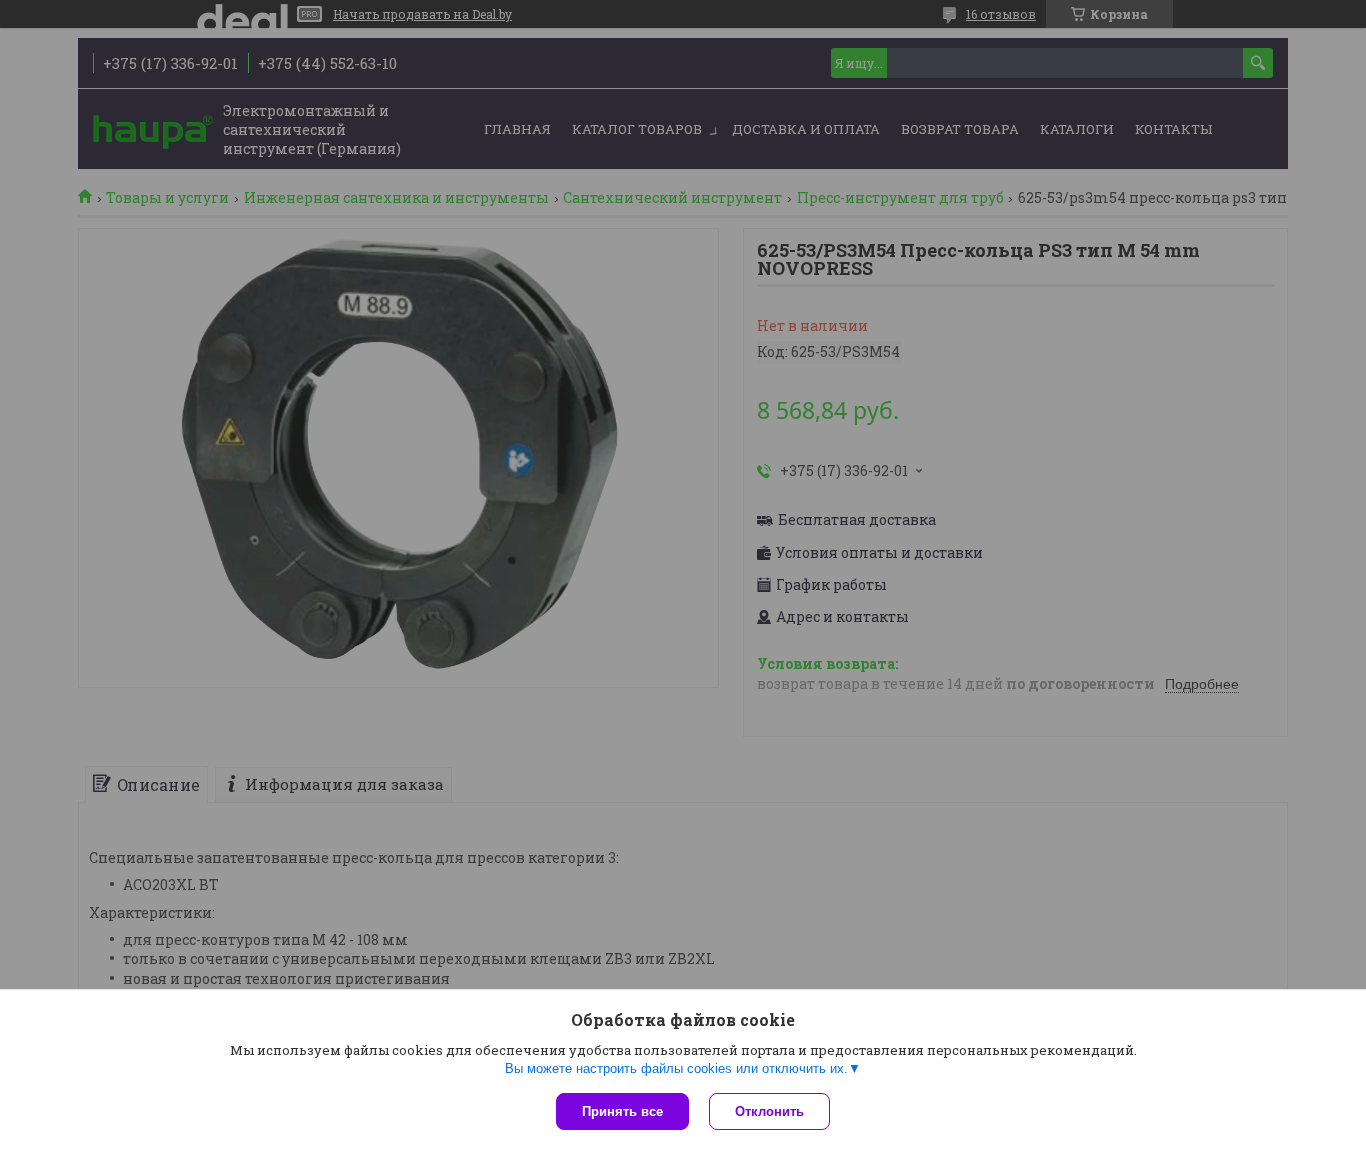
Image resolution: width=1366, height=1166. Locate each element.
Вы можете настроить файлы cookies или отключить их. (676, 1068)
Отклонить (769, 1111)
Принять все (622, 1111)
